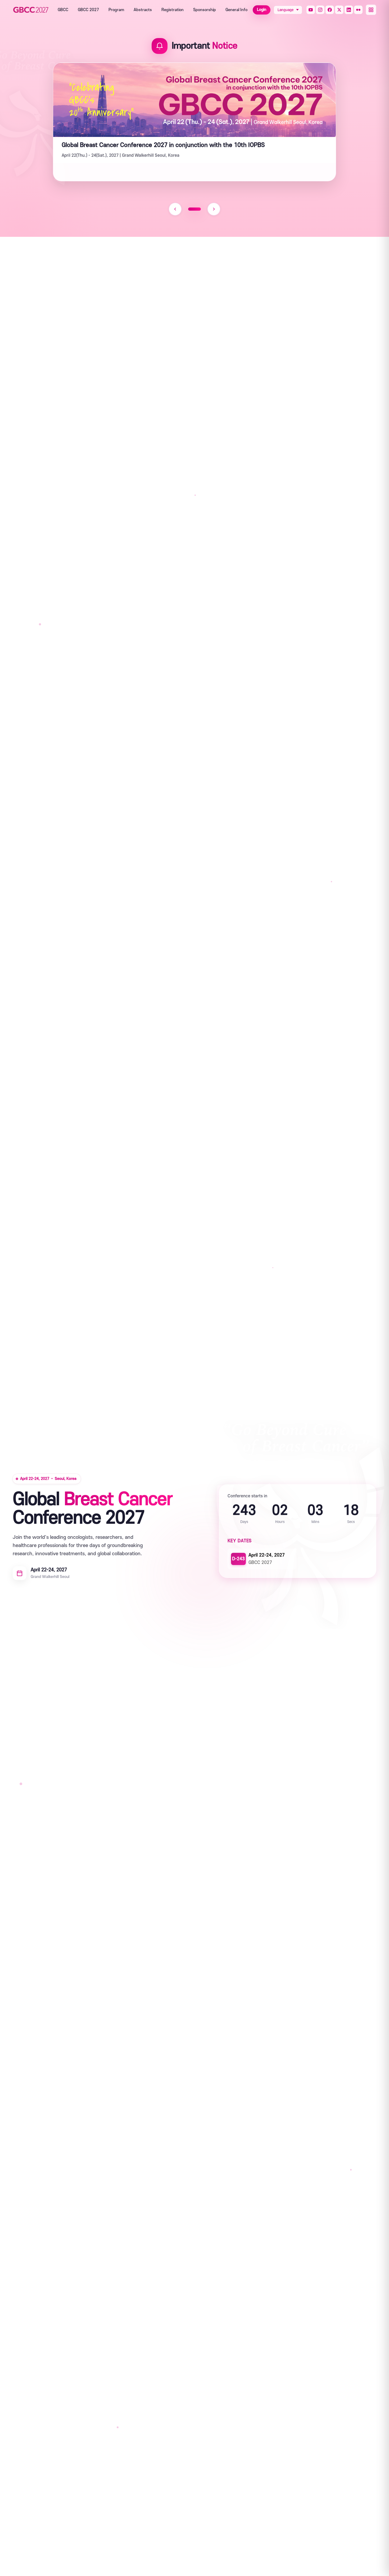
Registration (173, 10)
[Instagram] (320, 10)
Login (262, 10)
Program (116, 10)
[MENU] (371, 10)
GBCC (63, 10)
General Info (236, 10)
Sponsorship (205, 10)
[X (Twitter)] (339, 10)
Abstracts (143, 10)
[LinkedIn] (349, 10)
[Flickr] (358, 10)
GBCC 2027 (88, 10)
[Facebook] (330, 10)
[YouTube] (311, 10)
